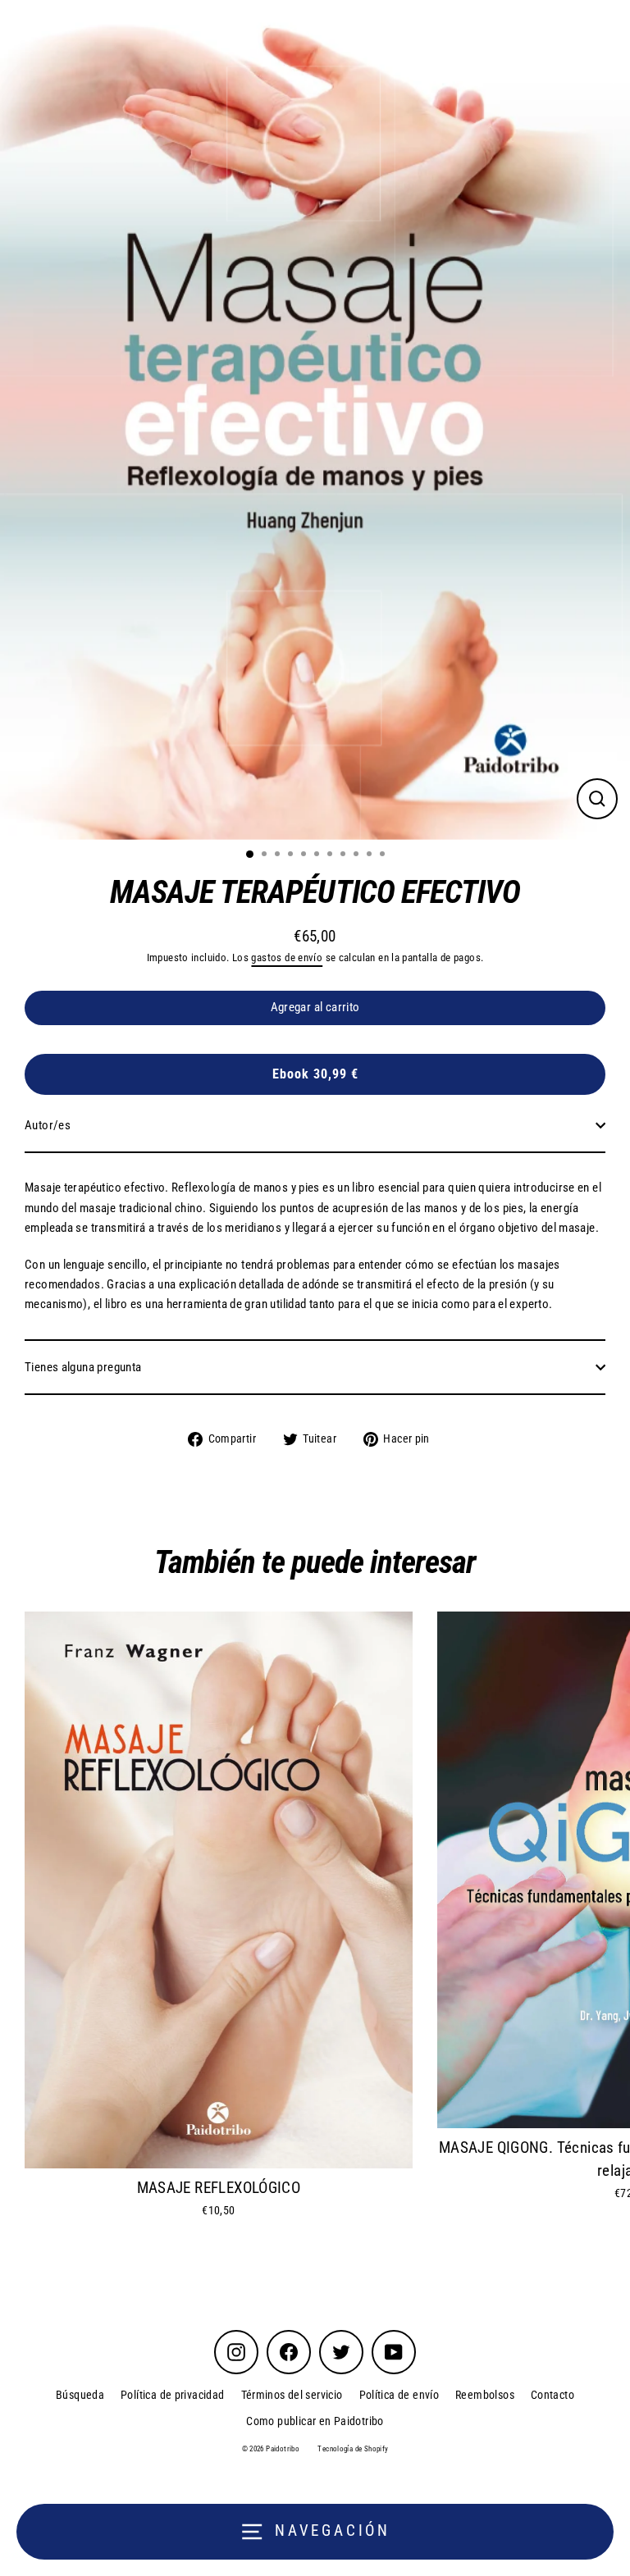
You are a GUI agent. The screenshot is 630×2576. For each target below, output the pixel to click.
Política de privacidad (172, 2395)
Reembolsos (485, 2395)
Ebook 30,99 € (315, 1074)
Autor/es (48, 1125)
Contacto (552, 2395)
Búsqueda (80, 2395)
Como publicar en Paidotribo (315, 2421)
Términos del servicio (292, 2395)
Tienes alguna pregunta (83, 1367)
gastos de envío (287, 957)
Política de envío (399, 2395)
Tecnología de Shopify (353, 2449)
